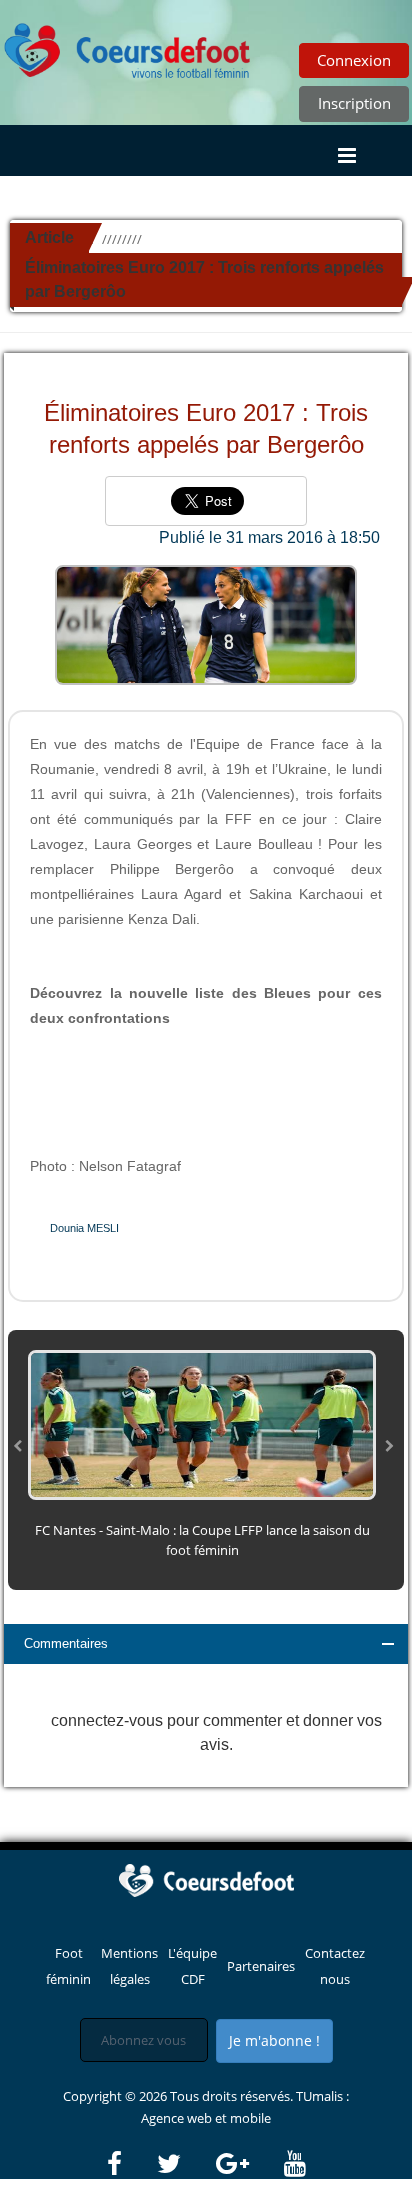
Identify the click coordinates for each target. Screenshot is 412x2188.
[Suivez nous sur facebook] (130, 2164)
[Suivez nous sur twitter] (185, 2164)
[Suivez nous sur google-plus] (248, 2164)
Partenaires (261, 1966)
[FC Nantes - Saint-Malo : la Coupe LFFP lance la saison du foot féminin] (202, 1424)
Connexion (354, 60)
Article (49, 237)
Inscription (354, 103)
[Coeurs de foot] (128, 45)
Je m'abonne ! (274, 2040)
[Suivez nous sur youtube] (295, 2164)
